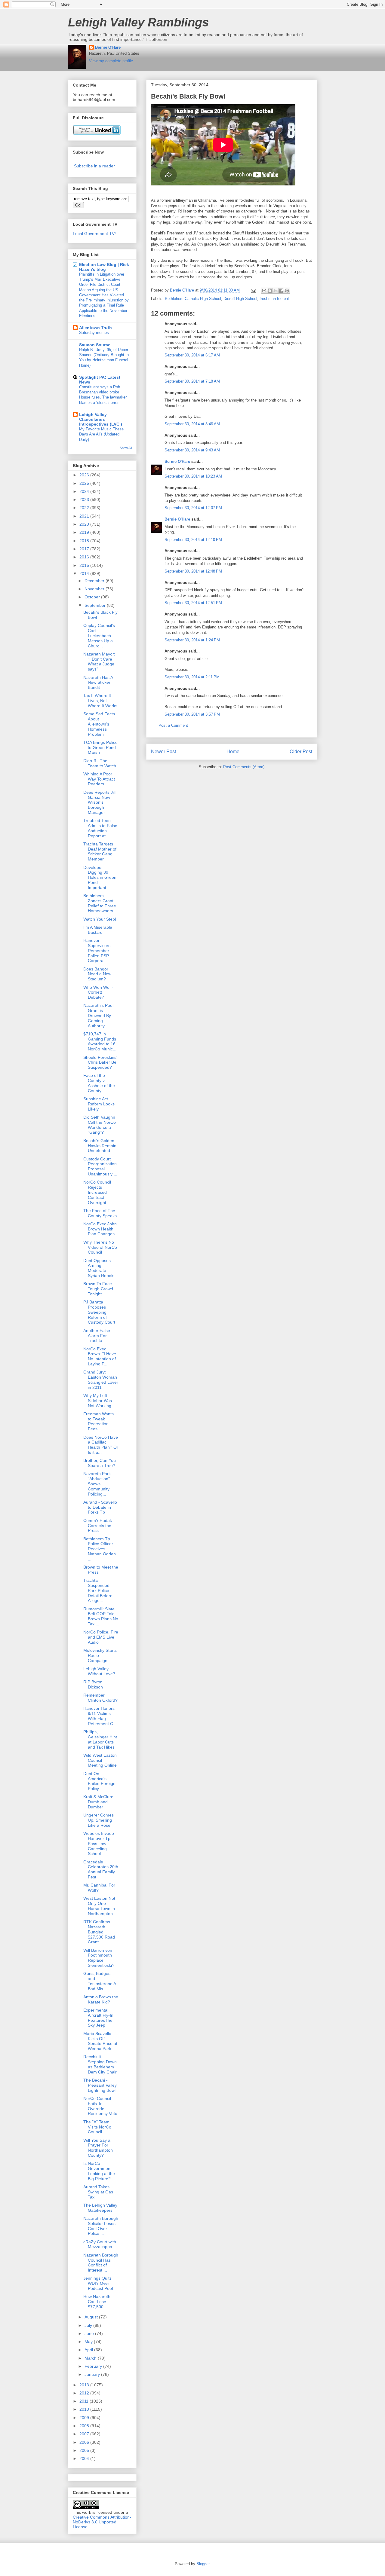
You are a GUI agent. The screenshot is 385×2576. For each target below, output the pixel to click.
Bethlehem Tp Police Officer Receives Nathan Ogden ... (100, 1549)
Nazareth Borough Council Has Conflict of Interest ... (101, 2263)
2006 (85, 2442)
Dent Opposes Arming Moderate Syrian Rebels (99, 1268)
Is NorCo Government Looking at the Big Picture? (99, 2171)
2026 (85, 475)
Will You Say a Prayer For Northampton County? (98, 2148)
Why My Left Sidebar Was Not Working (98, 1401)
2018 (85, 541)
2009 (85, 2418)
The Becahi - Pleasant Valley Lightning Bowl (100, 2085)
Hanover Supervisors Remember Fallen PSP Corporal (97, 950)
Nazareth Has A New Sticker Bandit (98, 683)
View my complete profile (111, 61)
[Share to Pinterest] (287, 291)
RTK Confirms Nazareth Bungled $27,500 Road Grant (99, 1932)
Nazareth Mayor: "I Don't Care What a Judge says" (99, 662)
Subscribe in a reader (94, 166)
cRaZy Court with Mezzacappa (100, 2244)
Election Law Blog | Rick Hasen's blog (104, 267)
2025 (85, 483)
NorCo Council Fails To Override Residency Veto (100, 2106)
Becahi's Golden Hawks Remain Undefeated (100, 1146)
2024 (85, 491)
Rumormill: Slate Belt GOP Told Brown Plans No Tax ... (101, 1616)
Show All (126, 448)
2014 (85, 573)
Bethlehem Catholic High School (193, 299)
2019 (85, 532)
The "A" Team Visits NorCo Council (97, 2127)
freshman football (275, 299)
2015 (85, 565)
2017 (85, 549)
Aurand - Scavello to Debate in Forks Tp (100, 1507)
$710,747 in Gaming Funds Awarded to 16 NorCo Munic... (100, 1041)
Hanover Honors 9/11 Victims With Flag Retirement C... (100, 1716)
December (95, 581)
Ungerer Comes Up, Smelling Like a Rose (99, 1820)
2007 (85, 2434)
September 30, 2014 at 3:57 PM (192, 714)
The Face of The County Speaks (100, 1213)
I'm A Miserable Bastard (98, 930)
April (89, 2350)
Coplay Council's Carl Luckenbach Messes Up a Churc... (99, 636)
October (93, 597)
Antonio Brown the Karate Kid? (101, 1999)
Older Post (301, 752)
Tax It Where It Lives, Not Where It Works (100, 701)
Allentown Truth (95, 328)
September (96, 605)
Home (233, 752)
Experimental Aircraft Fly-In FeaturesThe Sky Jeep (98, 2018)
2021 (85, 516)
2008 (85, 2426)
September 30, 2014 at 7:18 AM (192, 381)
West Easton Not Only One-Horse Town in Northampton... (100, 1906)
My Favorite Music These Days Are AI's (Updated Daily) (101, 434)
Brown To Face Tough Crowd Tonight (98, 1289)
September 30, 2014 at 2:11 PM (192, 677)
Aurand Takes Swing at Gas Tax (98, 2192)
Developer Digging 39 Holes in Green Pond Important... (100, 877)
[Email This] (264, 291)
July (89, 2325)
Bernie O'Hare (108, 47)
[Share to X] (276, 291)
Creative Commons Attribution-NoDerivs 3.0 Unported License (102, 2522)
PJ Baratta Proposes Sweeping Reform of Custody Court (99, 1312)
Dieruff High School (240, 299)
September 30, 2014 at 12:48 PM (193, 571)
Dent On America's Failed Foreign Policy (99, 1781)
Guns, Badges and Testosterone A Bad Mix (100, 1981)
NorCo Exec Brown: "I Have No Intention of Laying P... (100, 1356)
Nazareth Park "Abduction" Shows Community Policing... (97, 1484)
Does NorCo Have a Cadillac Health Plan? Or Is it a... (101, 1445)
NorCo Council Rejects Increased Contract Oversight (97, 1192)
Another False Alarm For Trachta (97, 1336)
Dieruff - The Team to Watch (100, 763)
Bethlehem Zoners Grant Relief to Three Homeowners (100, 903)
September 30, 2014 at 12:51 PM (193, 603)
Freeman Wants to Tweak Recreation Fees (99, 1421)
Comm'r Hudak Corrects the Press (98, 1526)
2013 (85, 2385)
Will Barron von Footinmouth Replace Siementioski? (99, 1958)
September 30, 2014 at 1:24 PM (192, 640)
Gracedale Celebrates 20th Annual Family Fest (101, 1869)
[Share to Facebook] (281, 291)
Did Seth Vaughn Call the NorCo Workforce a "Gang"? (100, 1125)
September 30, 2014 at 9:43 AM (192, 450)
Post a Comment (173, 725)
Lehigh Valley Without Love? (99, 1671)
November (95, 589)
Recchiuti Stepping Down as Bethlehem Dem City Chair (100, 2064)
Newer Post (163, 752)
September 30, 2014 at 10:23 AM (193, 476)
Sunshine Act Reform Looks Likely (99, 1104)
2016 (85, 557)
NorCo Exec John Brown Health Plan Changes (100, 1229)
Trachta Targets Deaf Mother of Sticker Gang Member (100, 851)
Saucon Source (95, 345)
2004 (85, 2458)
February (94, 2366)
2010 (85, 2409)
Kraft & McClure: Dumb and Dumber (99, 1802)
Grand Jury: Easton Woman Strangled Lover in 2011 (101, 1380)
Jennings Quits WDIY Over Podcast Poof (98, 2283)
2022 (85, 508)
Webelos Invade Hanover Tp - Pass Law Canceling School (99, 1843)
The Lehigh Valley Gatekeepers (100, 2208)
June (90, 2333)
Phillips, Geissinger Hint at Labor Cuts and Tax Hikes (100, 1739)
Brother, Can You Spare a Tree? (100, 1463)
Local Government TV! (94, 234)
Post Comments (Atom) (244, 767)
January (93, 2374)
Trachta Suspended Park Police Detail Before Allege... (98, 1590)
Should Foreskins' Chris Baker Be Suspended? (100, 1062)
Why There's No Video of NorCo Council (100, 1247)
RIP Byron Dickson (93, 1684)
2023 (85, 500)
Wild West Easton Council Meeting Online (100, 1760)
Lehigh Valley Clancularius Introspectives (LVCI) (101, 419)
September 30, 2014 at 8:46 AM (192, 424)
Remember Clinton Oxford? (100, 1698)
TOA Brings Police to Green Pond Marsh (100, 747)
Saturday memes (94, 333)
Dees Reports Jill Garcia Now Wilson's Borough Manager (99, 802)
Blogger (203, 2564)
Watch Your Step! (100, 919)
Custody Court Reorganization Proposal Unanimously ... (100, 1166)
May (89, 2342)
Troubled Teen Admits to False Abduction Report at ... (100, 828)
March (91, 2358)
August (92, 2317)
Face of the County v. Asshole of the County (99, 1083)
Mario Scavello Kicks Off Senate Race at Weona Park (100, 2041)
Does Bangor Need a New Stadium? (97, 974)
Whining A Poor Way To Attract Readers (99, 779)
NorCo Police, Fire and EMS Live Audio (101, 1637)
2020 (85, 524)
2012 (85, 2393)
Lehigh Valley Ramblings (138, 22)
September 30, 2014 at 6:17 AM (192, 355)
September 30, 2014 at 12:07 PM (193, 508)
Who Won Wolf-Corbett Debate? (98, 992)
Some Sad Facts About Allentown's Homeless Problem (99, 724)
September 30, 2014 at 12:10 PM (193, 540)
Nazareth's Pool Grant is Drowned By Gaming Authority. (98, 1015)
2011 (85, 2401)
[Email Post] (253, 290)
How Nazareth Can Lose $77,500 (97, 2302)
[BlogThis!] (270, 291)
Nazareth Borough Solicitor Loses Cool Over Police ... (101, 2226)
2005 (85, 2450)
